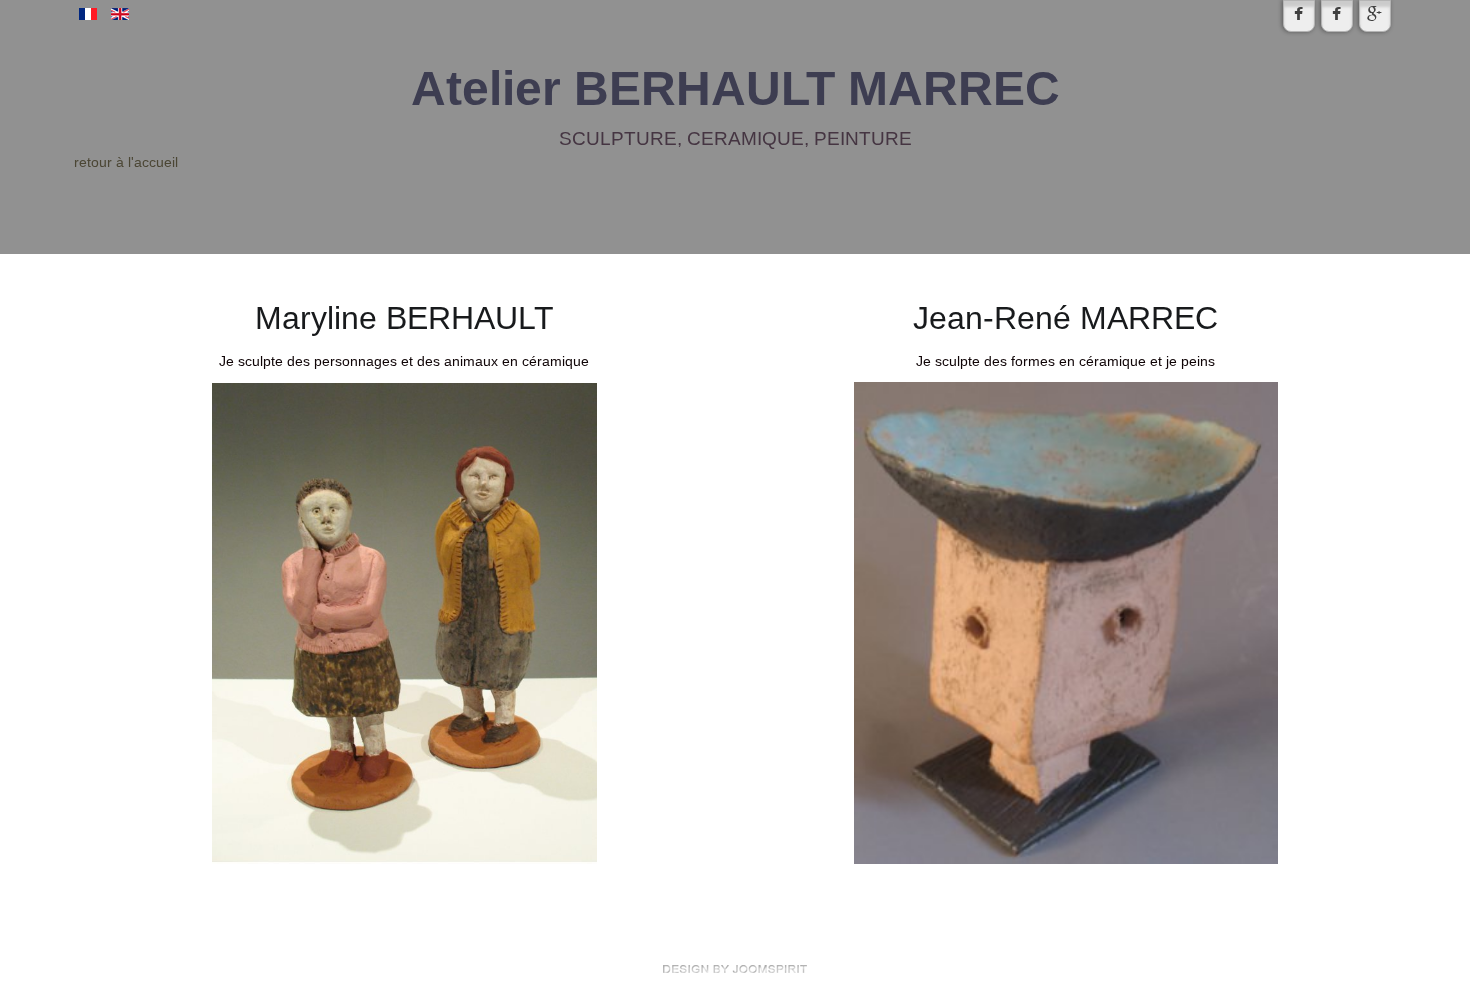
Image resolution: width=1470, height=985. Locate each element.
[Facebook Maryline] (1299, 16)
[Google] (1375, 16)
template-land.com (735, 969)
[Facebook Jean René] (1337, 16)
